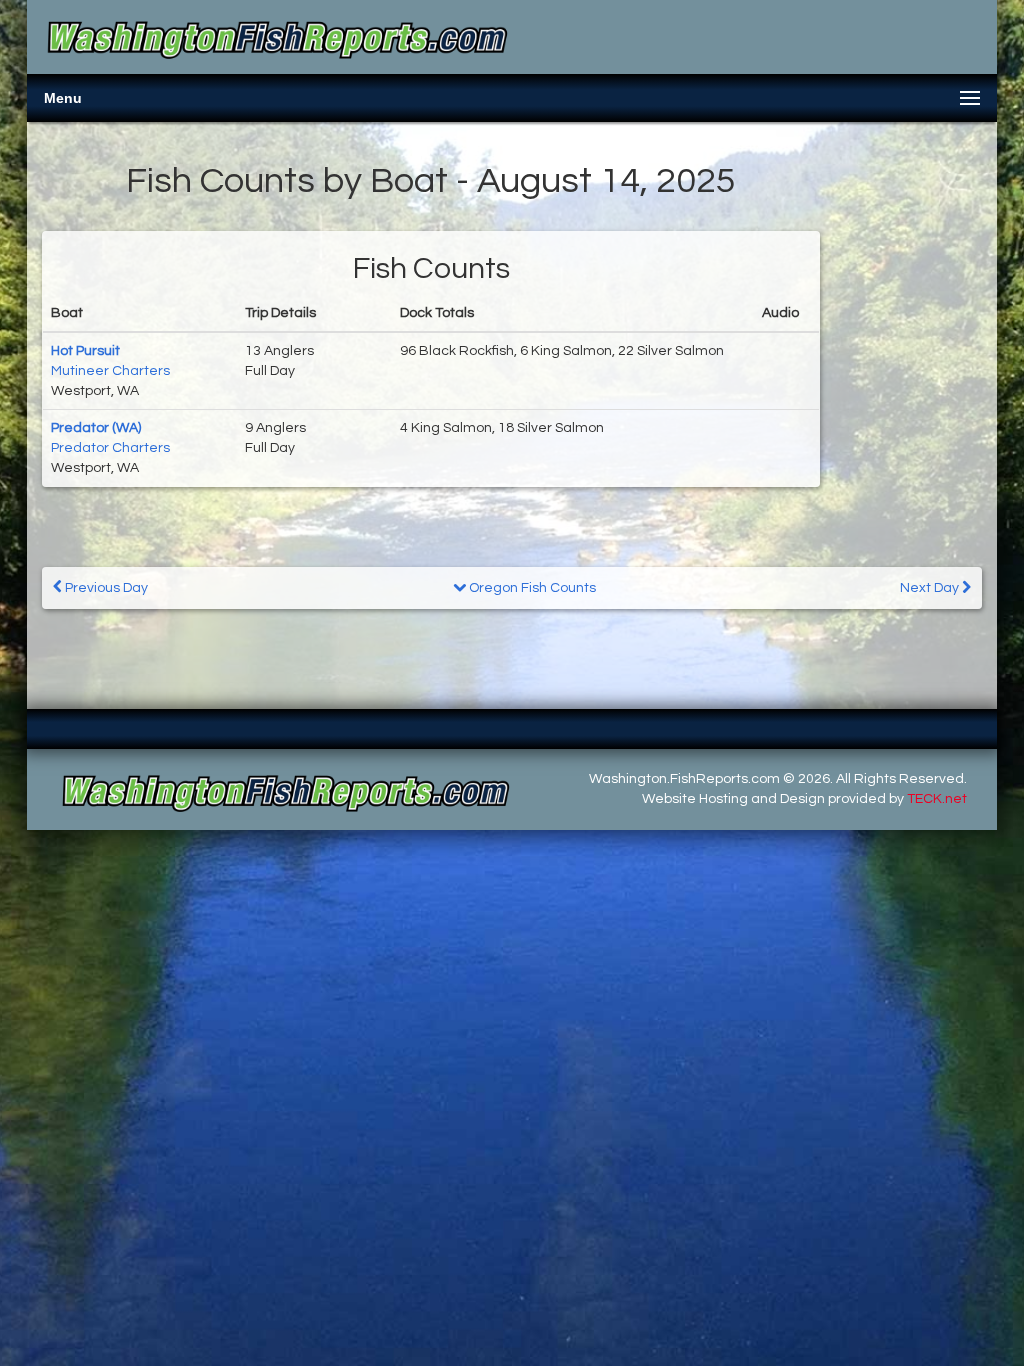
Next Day (931, 588)
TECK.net (937, 799)
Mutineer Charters (110, 371)
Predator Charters (110, 448)
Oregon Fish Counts (531, 588)
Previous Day (105, 588)
